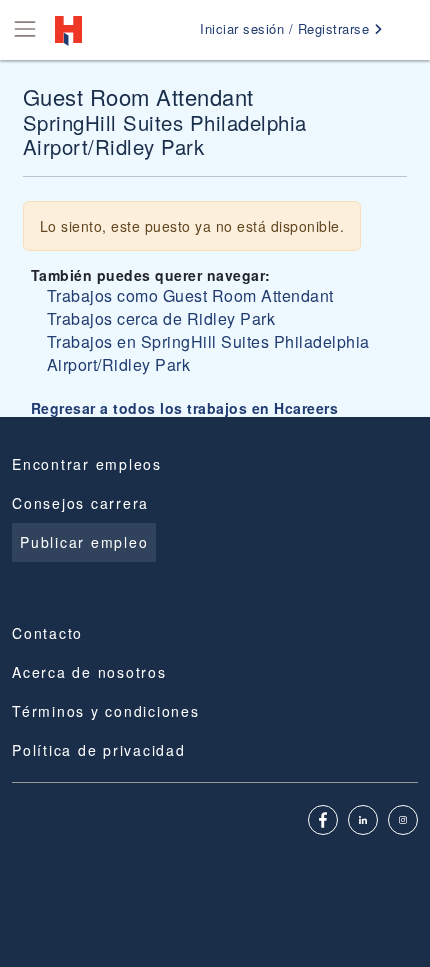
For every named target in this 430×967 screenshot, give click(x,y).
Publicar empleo (84, 542)
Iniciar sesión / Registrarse (287, 28)
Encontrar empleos (87, 464)
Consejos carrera (80, 503)
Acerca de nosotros (89, 672)
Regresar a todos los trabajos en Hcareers (185, 408)
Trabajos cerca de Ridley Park (161, 318)
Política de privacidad (99, 750)
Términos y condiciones (106, 711)
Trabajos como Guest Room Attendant (190, 295)
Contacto (47, 633)
